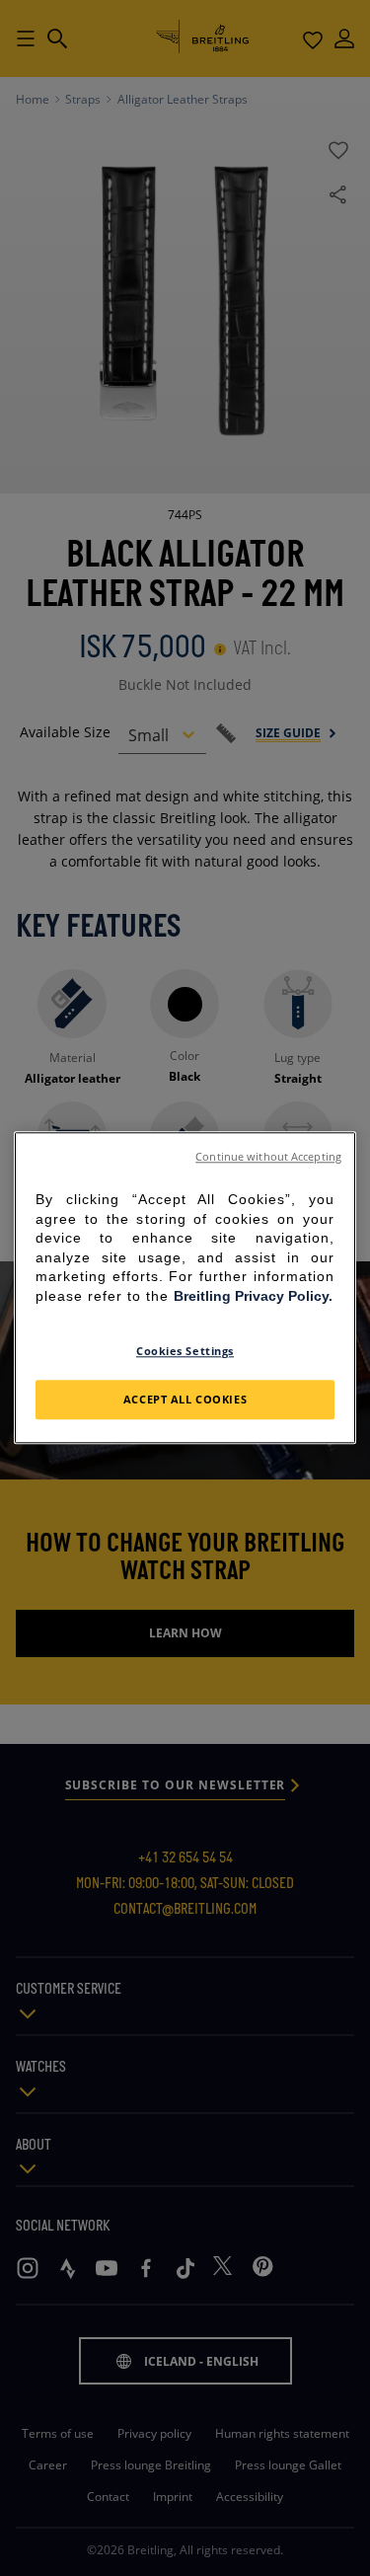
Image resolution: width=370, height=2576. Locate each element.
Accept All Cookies (185, 1400)
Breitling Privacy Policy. (253, 1296)
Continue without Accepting (268, 1157)
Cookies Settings (185, 1351)
